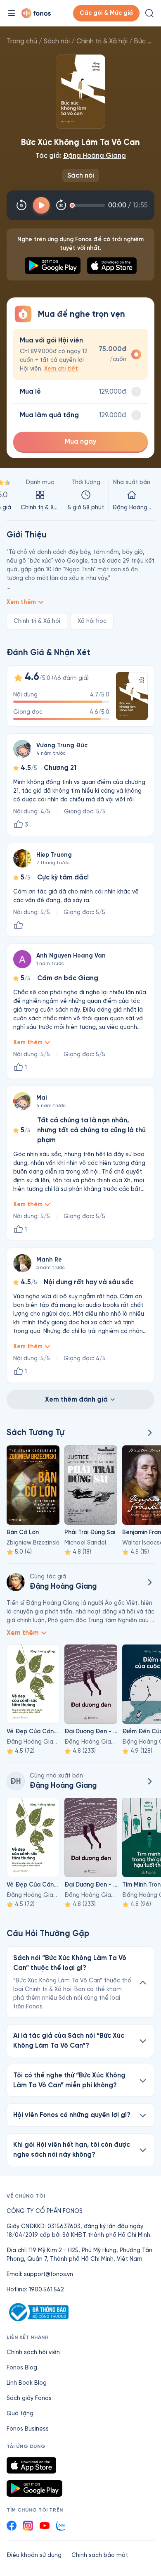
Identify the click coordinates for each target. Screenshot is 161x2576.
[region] (80, 495)
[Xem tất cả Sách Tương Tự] (149, 1433)
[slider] (89, 205)
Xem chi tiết (61, 369)
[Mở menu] (12, 13)
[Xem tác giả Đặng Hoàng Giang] (16, 1582)
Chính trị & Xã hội (102, 41)
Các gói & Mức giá (106, 13)
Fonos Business (28, 2429)
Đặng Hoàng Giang (95, 156)
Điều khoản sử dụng (34, 2555)
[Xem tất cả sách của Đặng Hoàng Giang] (149, 1582)
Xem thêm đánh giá (76, 1399)
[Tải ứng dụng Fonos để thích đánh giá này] (18, 925)
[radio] (80, 354)
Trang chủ (22, 41)
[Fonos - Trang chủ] (36, 13)
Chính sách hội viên (33, 2352)
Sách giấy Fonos (29, 2398)
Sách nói (57, 41)
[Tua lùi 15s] (21, 205)
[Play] (41, 205)
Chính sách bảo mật (100, 2555)
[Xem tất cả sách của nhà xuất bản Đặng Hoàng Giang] (149, 1781)
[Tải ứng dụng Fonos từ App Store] (31, 2465)
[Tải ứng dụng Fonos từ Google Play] (34, 2488)
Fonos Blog (22, 2368)
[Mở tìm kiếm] (149, 13)
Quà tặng (20, 2413)
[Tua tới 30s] (61, 205)
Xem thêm (21, 602)
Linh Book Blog (27, 2383)
